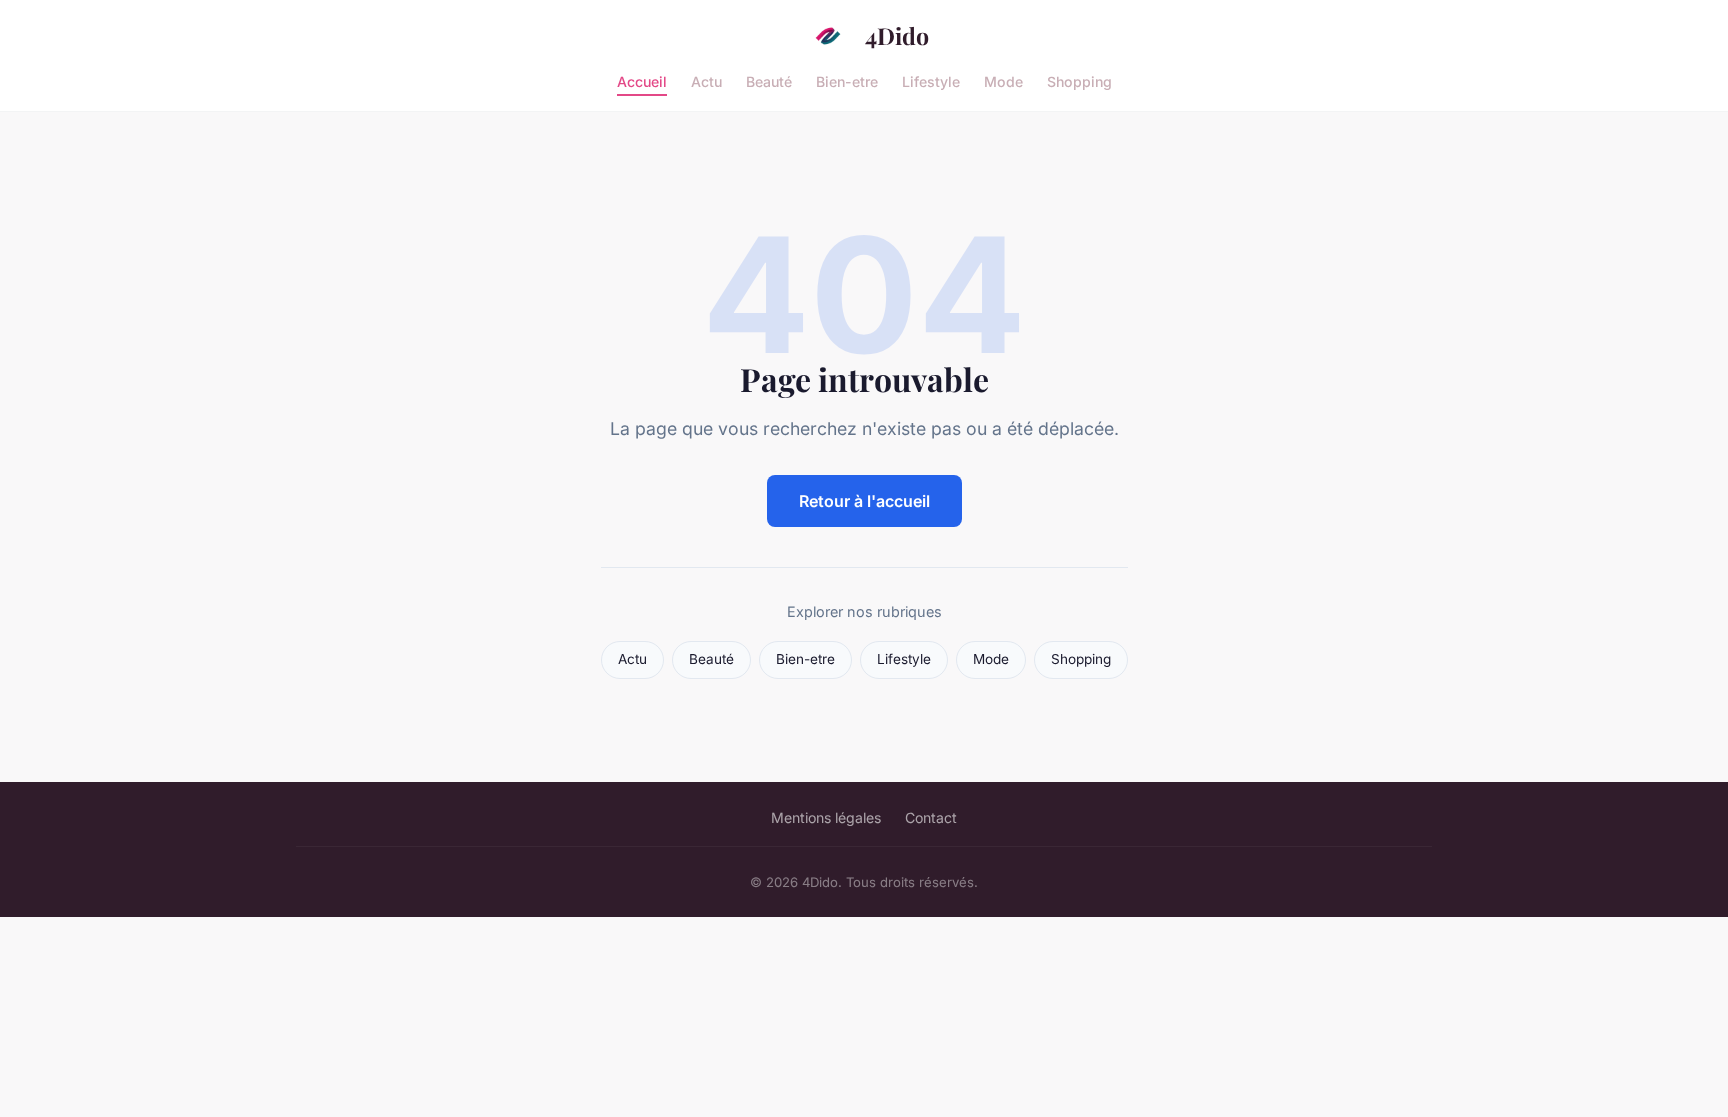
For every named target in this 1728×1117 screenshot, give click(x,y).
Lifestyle (931, 80)
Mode (1003, 80)
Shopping (1079, 80)
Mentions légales (826, 817)
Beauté (769, 80)
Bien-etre (847, 80)
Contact (931, 817)
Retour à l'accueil (864, 501)
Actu (706, 80)
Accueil (642, 80)
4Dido (897, 35)
